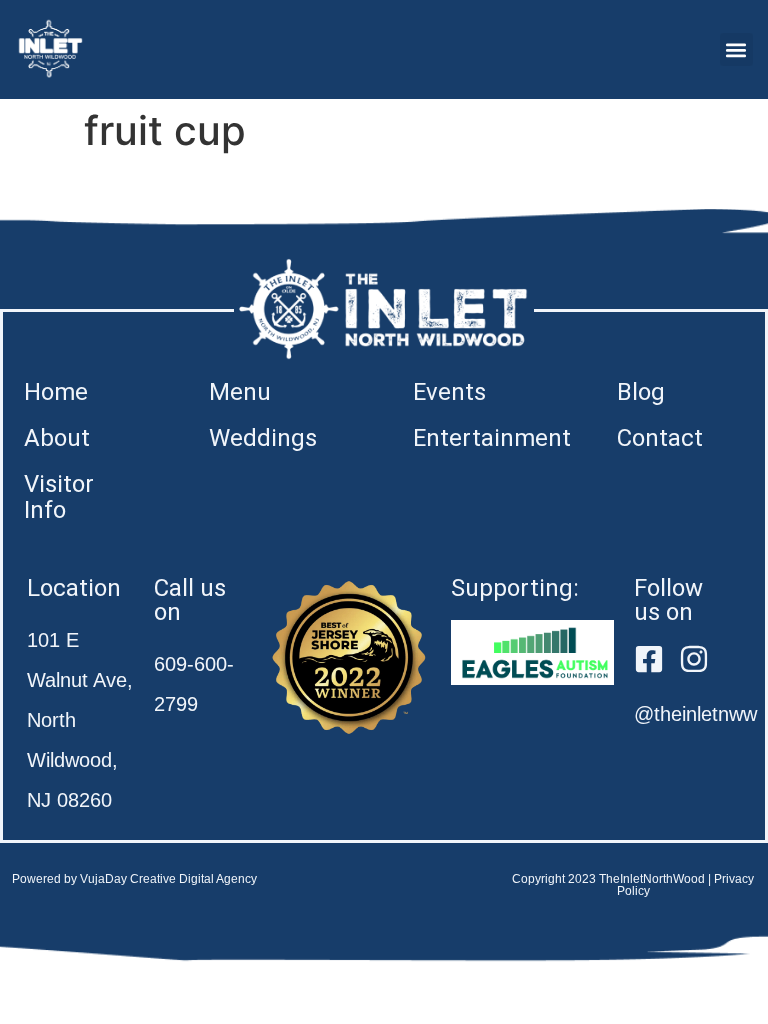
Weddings (263, 438)
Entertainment (492, 438)
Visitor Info (59, 497)
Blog (641, 392)
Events (449, 392)
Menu (240, 392)
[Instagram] (694, 659)
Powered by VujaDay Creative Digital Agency (134, 879)
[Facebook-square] (649, 659)
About (57, 438)
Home (56, 392)
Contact (660, 438)
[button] (736, 49)
